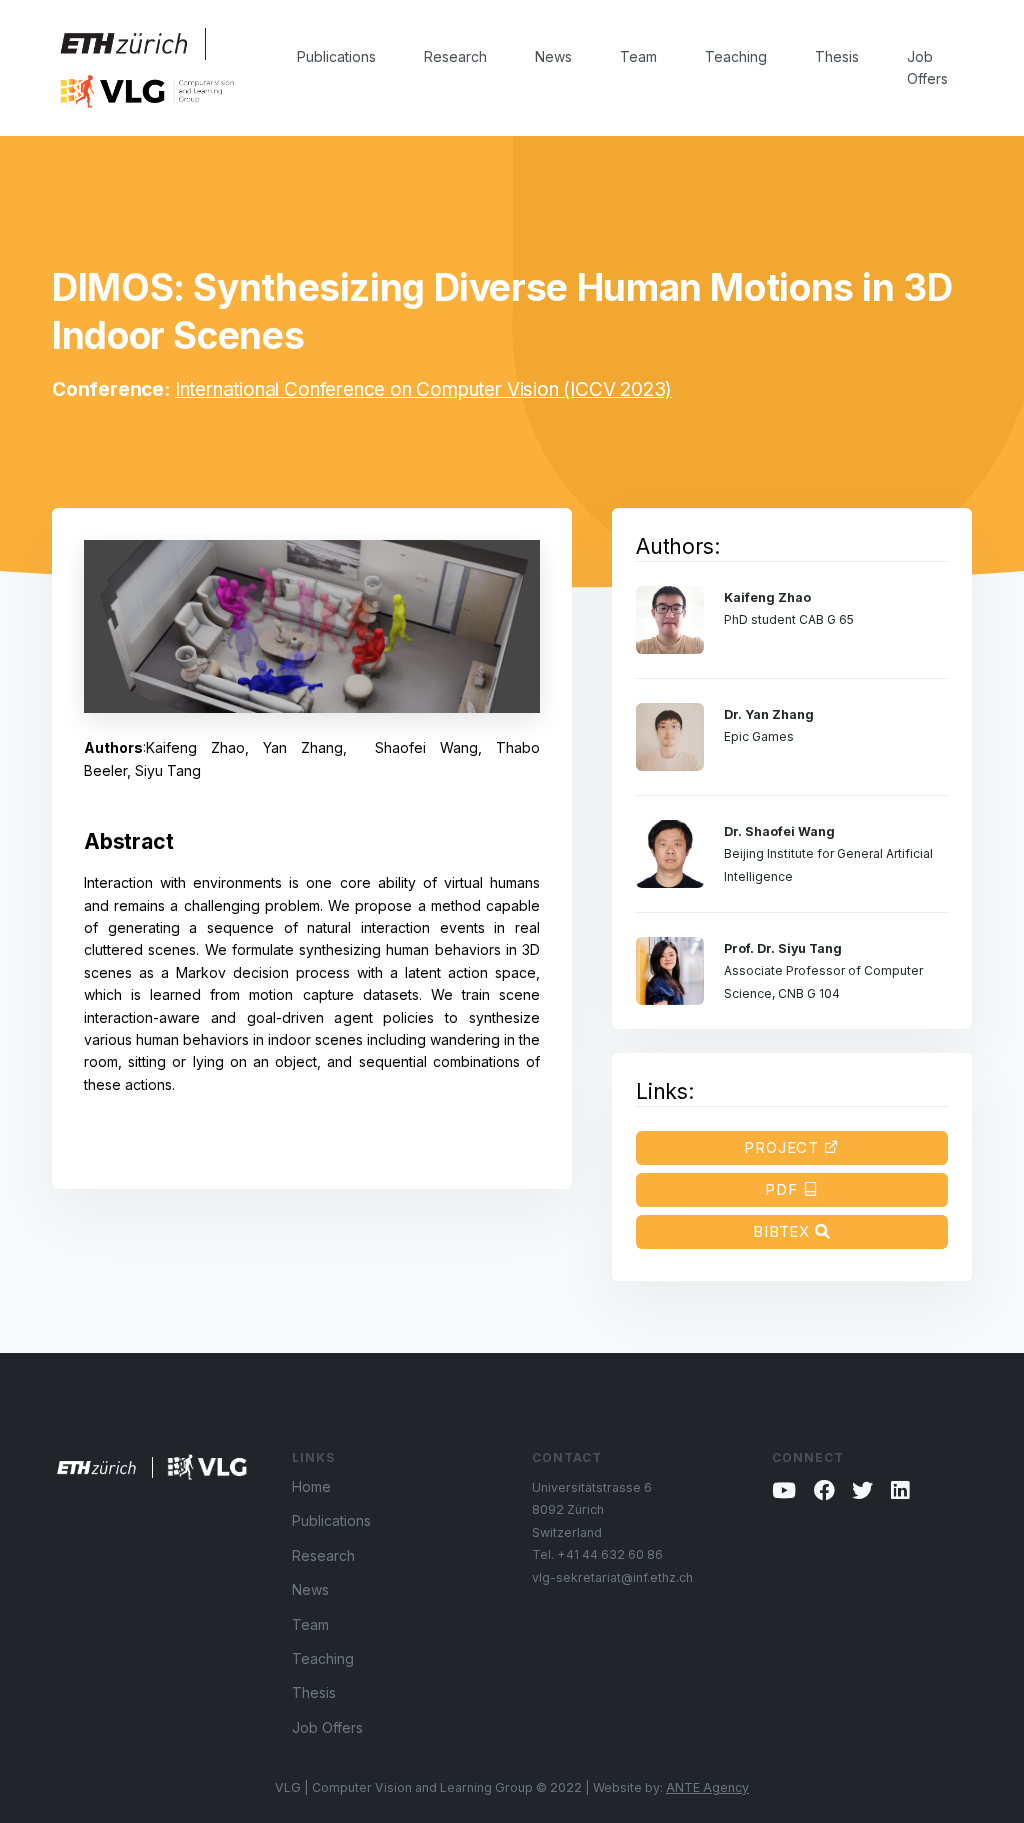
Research (455, 56)
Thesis (837, 56)
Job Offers (927, 67)
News (553, 56)
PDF (784, 1189)
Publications (336, 56)
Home (311, 1486)
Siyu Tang (168, 770)
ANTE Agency (707, 1787)
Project (784, 1147)
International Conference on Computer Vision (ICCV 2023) (424, 389)
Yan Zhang (303, 747)
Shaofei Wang (426, 747)
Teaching (736, 56)
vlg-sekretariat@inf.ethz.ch (612, 1577)
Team (638, 56)
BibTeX (784, 1231)
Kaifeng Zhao (195, 747)
